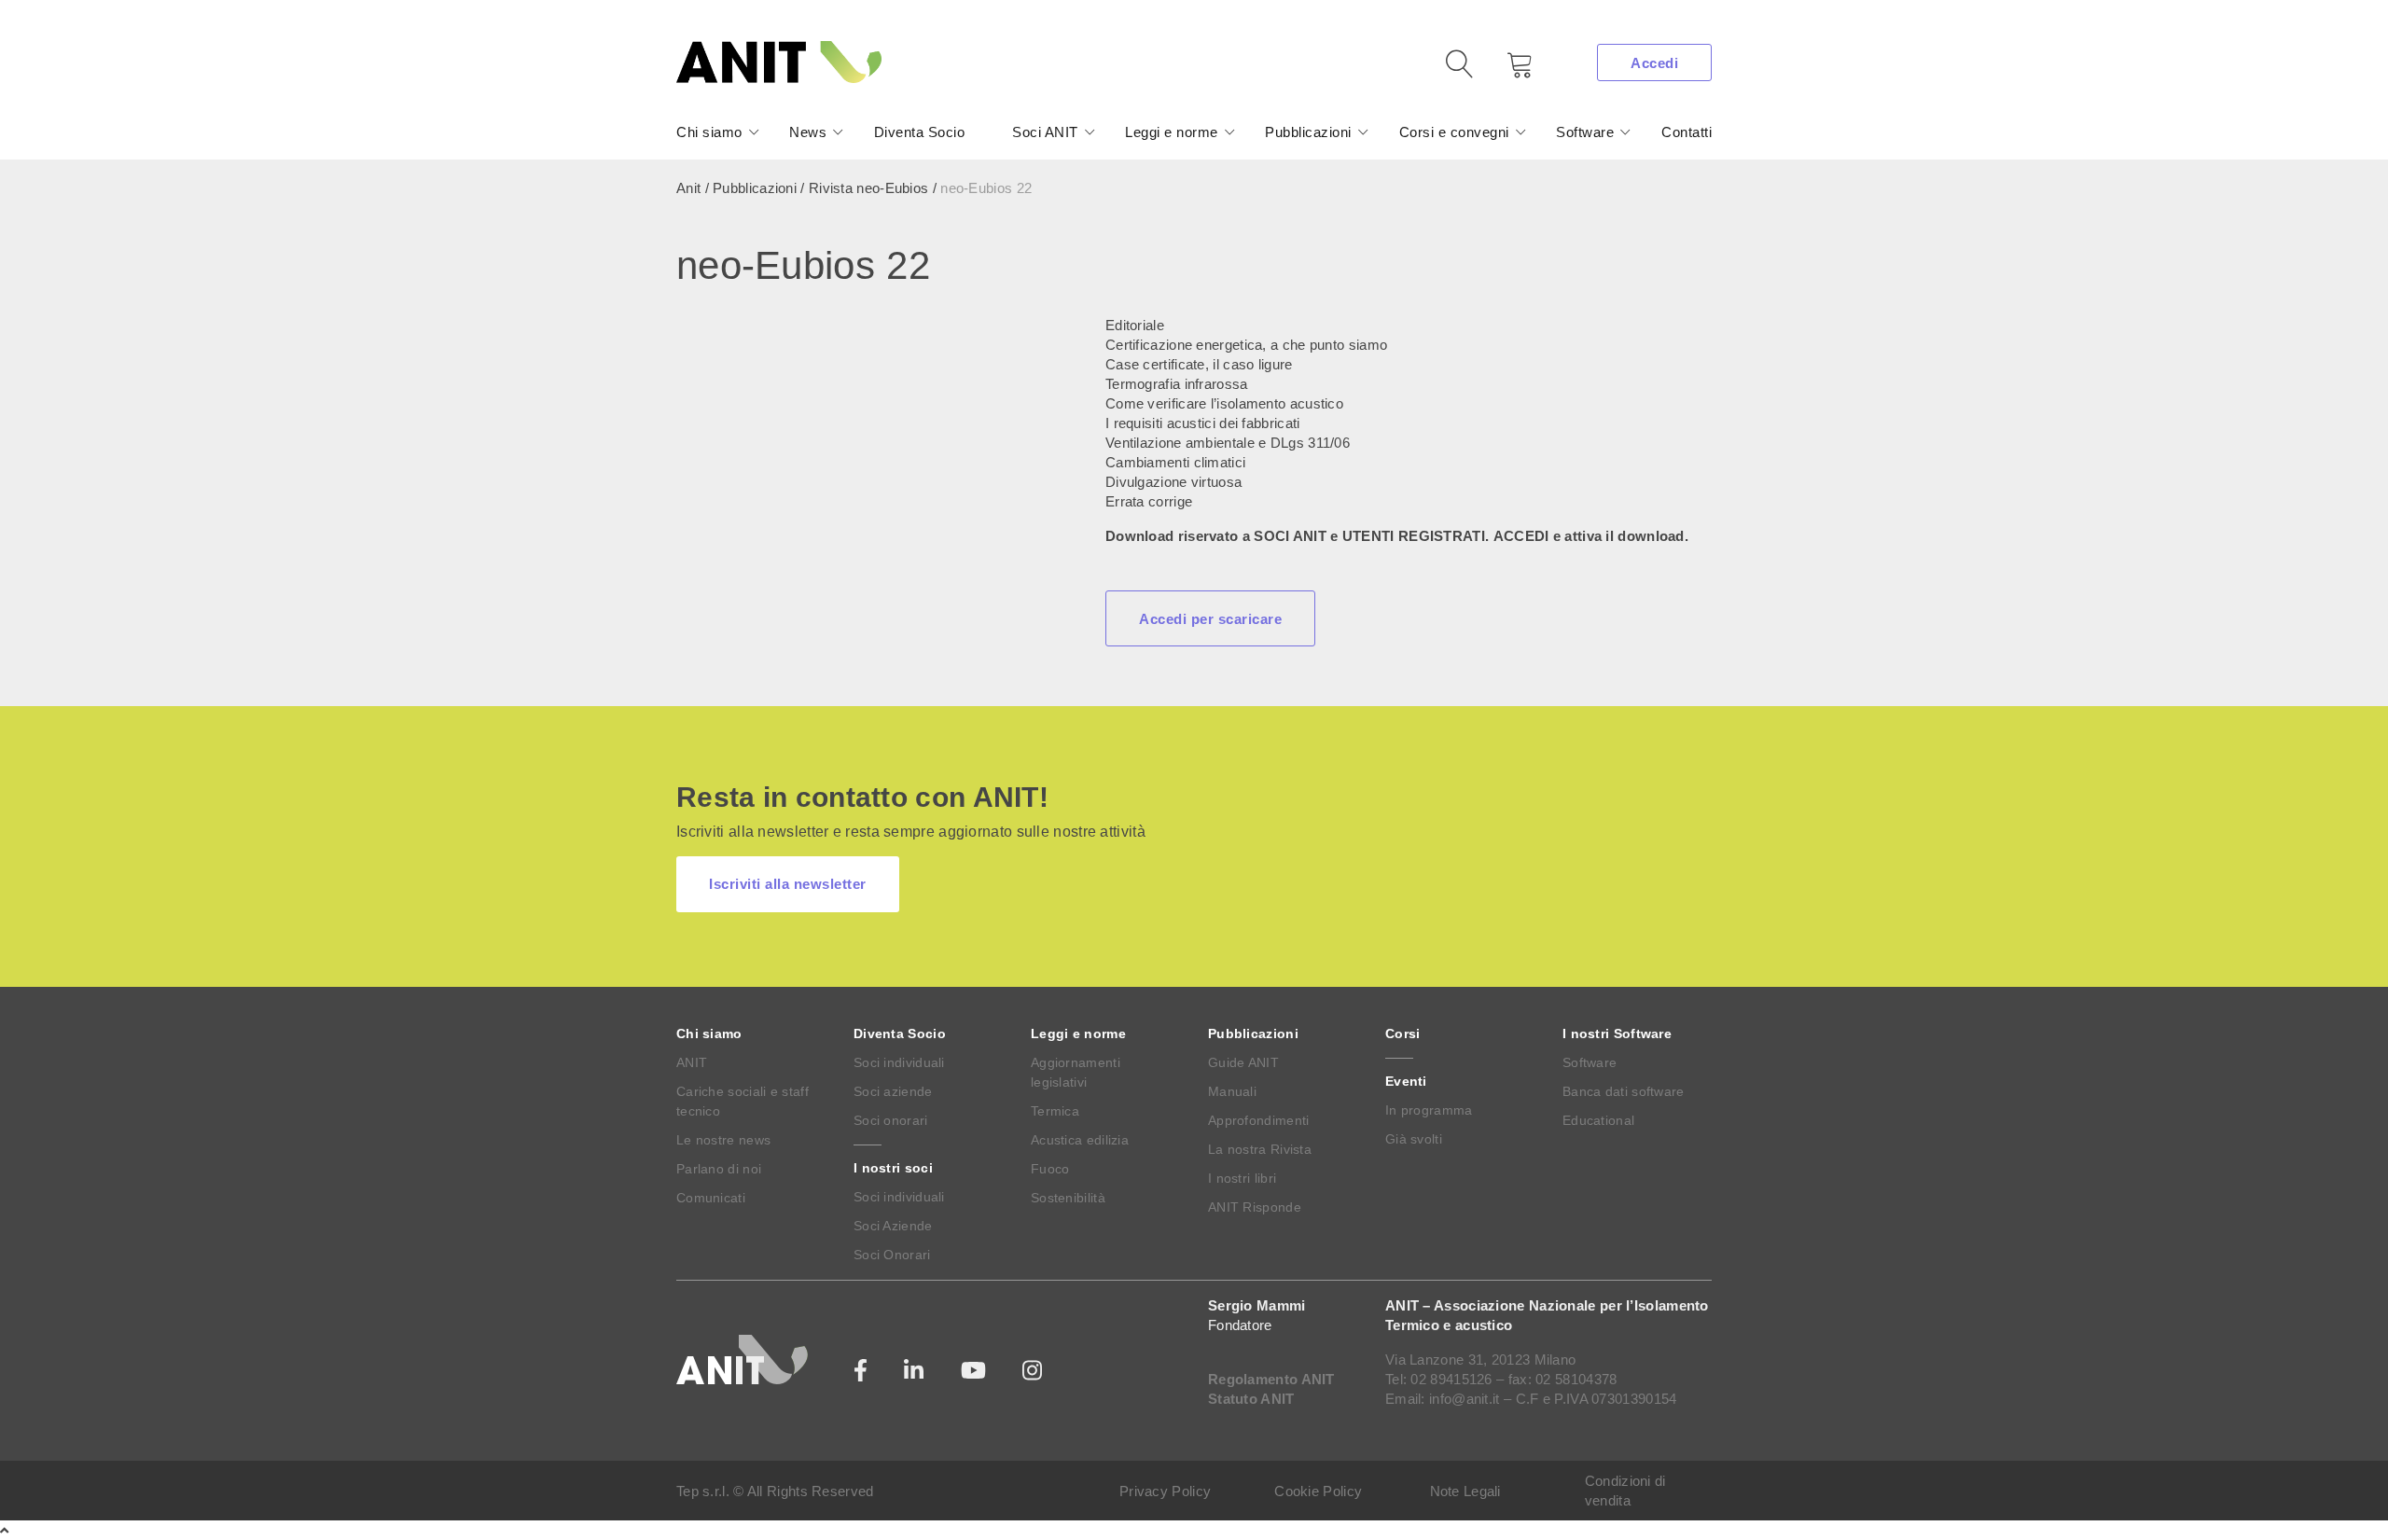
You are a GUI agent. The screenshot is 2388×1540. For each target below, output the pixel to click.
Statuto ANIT (1251, 1399)
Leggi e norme (1172, 132)
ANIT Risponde (1255, 1207)
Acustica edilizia (1080, 1140)
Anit (688, 188)
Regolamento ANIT (1271, 1379)
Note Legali (1465, 1491)
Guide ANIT (1243, 1062)
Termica (1055, 1111)
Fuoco (1050, 1169)
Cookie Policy (1318, 1491)
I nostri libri (1242, 1178)
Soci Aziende (893, 1226)
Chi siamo (709, 132)
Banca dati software (1624, 1091)
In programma (1429, 1110)
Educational (1598, 1120)
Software (1585, 132)
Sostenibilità (1068, 1198)
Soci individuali (899, 1062)
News (808, 132)
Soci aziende (893, 1091)
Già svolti (1414, 1139)
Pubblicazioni (1308, 132)
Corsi (1403, 1034)
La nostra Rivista (1260, 1149)
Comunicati (711, 1198)
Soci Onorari (892, 1255)
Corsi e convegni (1454, 132)
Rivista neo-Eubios (868, 188)
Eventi (1406, 1081)
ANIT (692, 1062)
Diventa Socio (920, 132)
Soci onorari (891, 1120)
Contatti (1687, 132)
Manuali (1232, 1091)
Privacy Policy (1165, 1491)
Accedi (1654, 63)
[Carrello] (1506, 71)
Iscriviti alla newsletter (788, 884)
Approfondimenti (1259, 1120)
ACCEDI (1521, 536)
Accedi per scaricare (1210, 619)
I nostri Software (1617, 1034)
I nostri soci (893, 1168)
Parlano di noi (719, 1169)
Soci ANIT (1045, 132)
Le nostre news (723, 1140)
